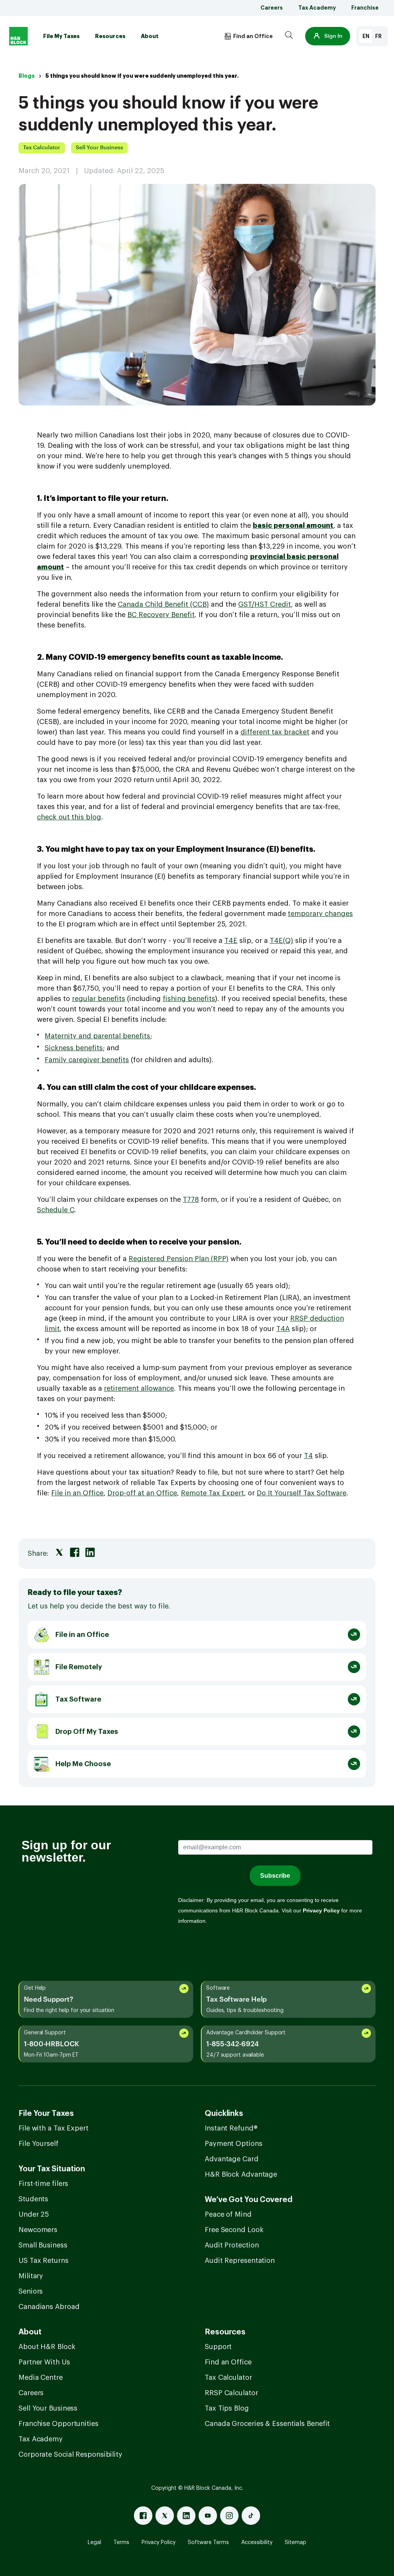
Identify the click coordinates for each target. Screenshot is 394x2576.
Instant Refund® (231, 2128)
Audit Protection (232, 2245)
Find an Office (228, 2362)
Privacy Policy (159, 2543)
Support (218, 2347)
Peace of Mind (228, 2214)
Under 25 (34, 2214)
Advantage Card (232, 2159)
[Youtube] (208, 2516)
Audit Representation (240, 2261)
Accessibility (257, 2543)
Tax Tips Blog (227, 2408)
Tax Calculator (228, 2377)
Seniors (31, 2291)
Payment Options (234, 2144)
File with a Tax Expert (53, 2128)
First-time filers (43, 2184)
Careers (272, 8)
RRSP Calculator (231, 2393)
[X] (165, 2516)
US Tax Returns (43, 2261)
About (150, 36)
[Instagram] (229, 2516)
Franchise (365, 8)
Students (33, 2199)
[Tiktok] (251, 2516)
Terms (121, 2543)
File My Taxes (61, 36)
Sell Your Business (48, 2408)
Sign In (333, 36)
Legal (94, 2543)
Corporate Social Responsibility (70, 2454)
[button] (328, 36)
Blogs (27, 76)
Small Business (43, 2245)
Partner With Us (44, 2362)
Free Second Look (234, 2230)
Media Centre (41, 2377)
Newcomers (38, 2230)
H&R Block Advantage (241, 2174)
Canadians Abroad (49, 2307)
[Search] (289, 36)
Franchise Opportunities (58, 2424)
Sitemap (295, 2543)
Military (31, 2276)
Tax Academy (317, 8)
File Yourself (38, 2144)
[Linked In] (186, 2516)
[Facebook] (143, 2516)
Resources (110, 36)
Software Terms (208, 2543)
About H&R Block (47, 2347)
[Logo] (18, 36)
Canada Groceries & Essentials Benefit (267, 2424)
